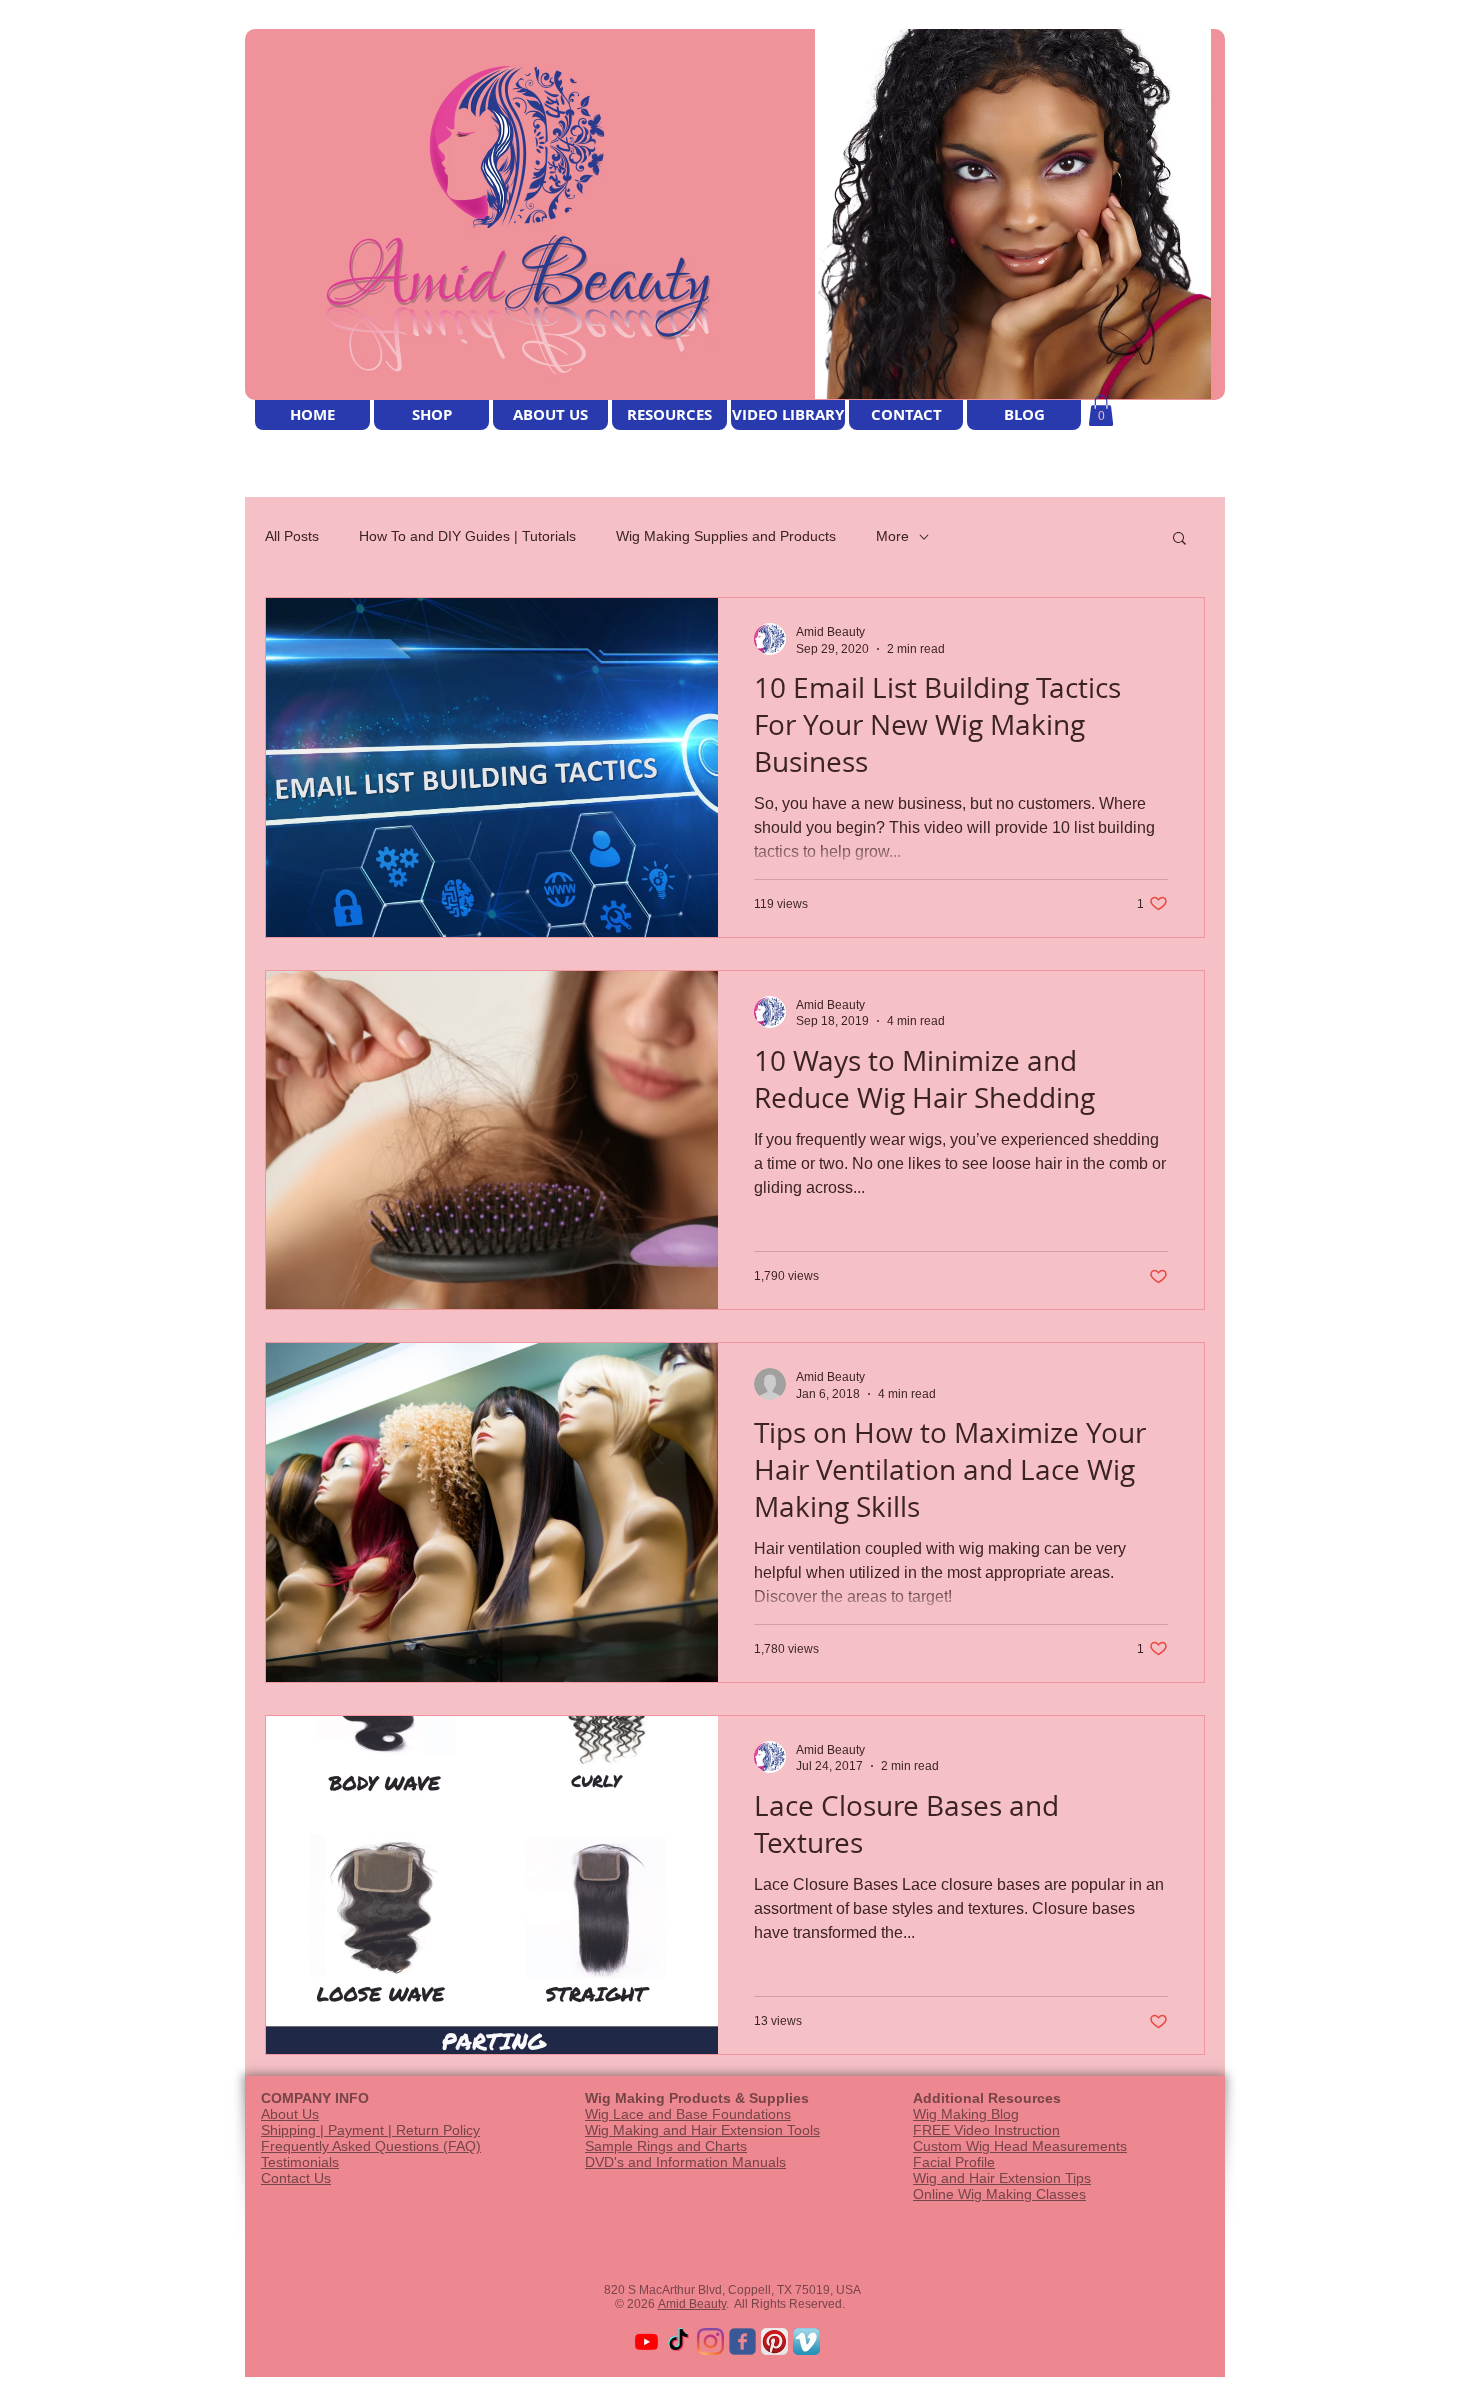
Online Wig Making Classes (999, 2194)
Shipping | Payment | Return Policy (370, 2130)
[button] (1101, 410)
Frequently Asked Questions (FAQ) (371, 2146)
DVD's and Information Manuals (685, 2162)
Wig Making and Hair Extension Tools (702, 2130)
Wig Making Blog (966, 2114)
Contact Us (296, 2178)
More (892, 536)
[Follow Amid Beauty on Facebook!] (742, 2341)
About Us (290, 2114)
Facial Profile (954, 2162)
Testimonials (300, 2162)
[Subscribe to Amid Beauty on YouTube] (646, 2341)
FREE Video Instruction (986, 2130)
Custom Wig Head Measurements (1020, 2146)
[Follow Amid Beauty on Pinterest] (774, 2341)
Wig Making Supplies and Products (726, 536)
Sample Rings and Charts (666, 2146)
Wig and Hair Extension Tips (1002, 2178)
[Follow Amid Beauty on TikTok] (678, 2341)
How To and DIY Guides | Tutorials (467, 536)
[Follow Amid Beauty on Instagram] (710, 2341)
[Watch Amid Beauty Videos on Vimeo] (806, 2341)
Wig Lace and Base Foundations (688, 2114)
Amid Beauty (692, 2304)
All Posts (292, 536)
